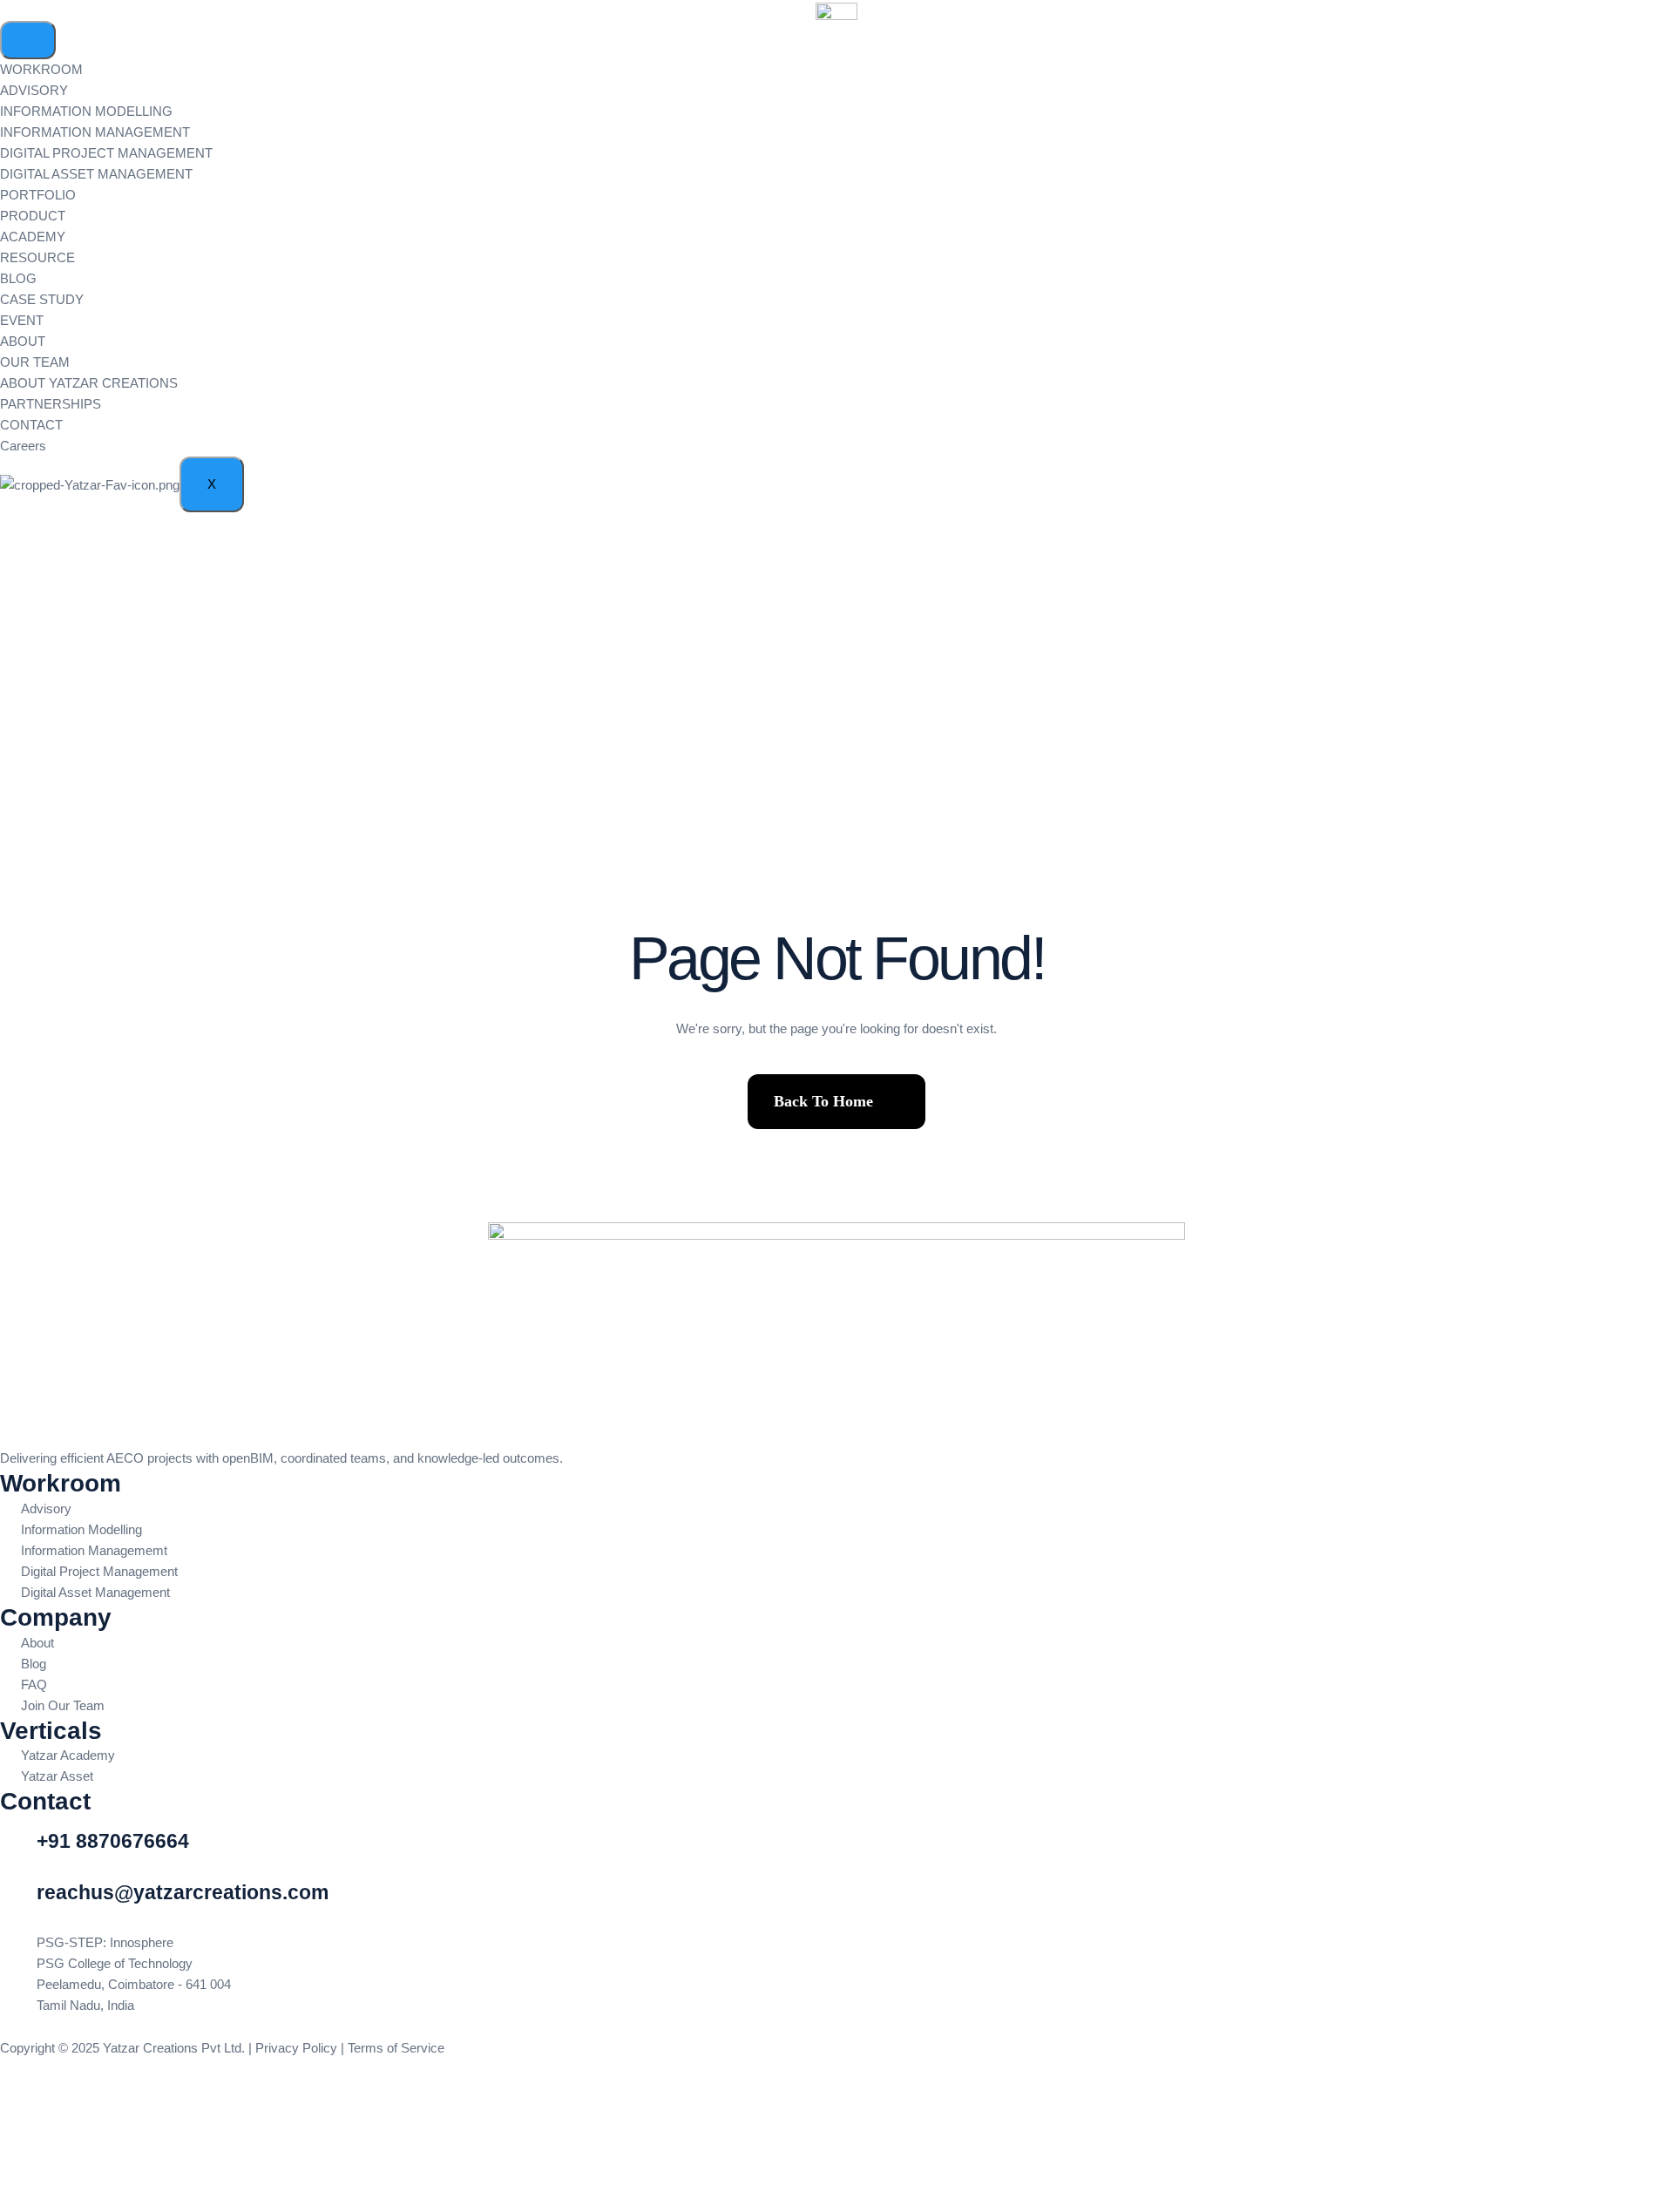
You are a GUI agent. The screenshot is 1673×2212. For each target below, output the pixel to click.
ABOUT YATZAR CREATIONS (89, 383)
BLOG (18, 278)
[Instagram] (836, 2113)
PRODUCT (33, 216)
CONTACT (31, 425)
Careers (23, 446)
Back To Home (823, 1101)
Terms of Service (398, 2048)
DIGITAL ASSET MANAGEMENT (96, 174)
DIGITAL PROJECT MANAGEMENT (106, 153)
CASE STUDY (42, 299)
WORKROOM (41, 69)
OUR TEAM (35, 362)
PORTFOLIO (38, 195)
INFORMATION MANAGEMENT (95, 132)
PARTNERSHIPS (51, 404)
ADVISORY (34, 90)
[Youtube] (836, 2091)
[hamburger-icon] (28, 40)
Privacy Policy (296, 2048)
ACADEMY (33, 237)
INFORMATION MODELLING (86, 111)
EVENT (22, 320)
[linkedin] (836, 2070)
